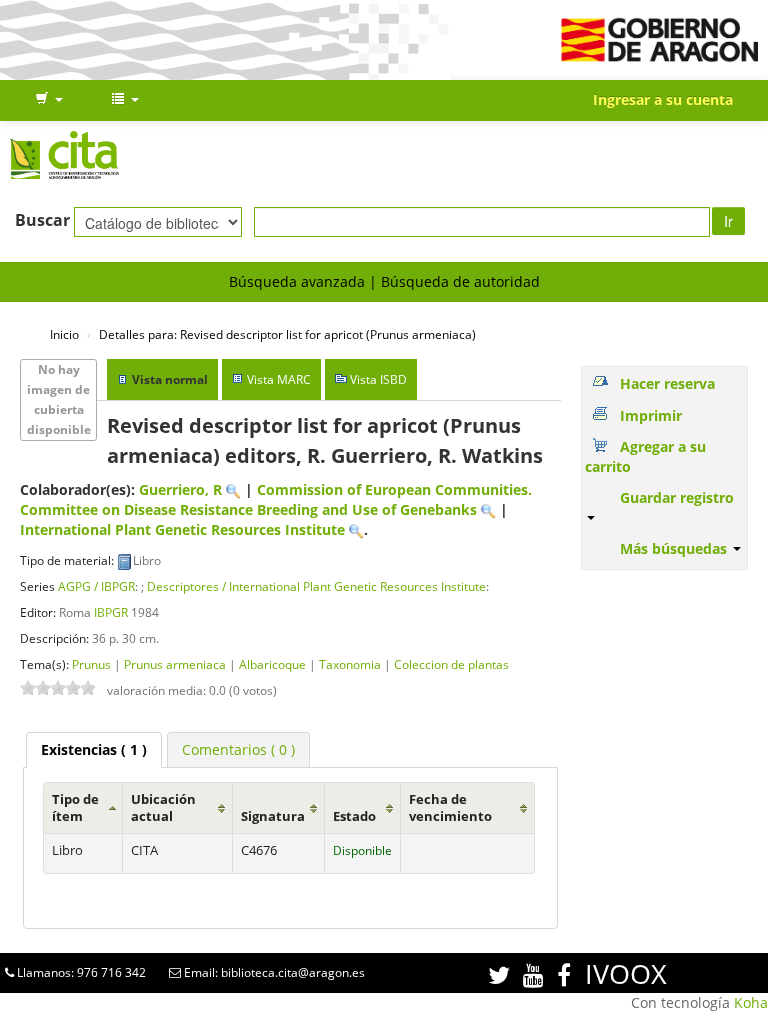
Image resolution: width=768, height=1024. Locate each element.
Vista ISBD (378, 379)
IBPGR (111, 612)
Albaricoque (272, 664)
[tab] (94, 750)
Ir (728, 221)
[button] (49, 100)
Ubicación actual (163, 808)
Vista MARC (279, 379)
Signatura (273, 816)
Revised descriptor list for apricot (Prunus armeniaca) (287, 334)
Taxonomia (350, 664)
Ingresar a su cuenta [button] (663, 99)
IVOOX (626, 973)
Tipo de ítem (75, 808)
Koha (751, 1002)
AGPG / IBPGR (96, 586)
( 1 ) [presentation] (94, 749)
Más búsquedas (675, 548)
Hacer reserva (667, 383)
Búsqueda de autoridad (460, 281)
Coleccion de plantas (451, 664)
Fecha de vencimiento (450, 808)
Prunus (91, 664)
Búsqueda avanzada (297, 281)
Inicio (64, 334)
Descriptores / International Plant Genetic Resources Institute (316, 586)
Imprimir (651, 415)
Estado (354, 816)
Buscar (42, 220)
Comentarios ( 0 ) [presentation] (238, 749)
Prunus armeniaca (175, 664)
